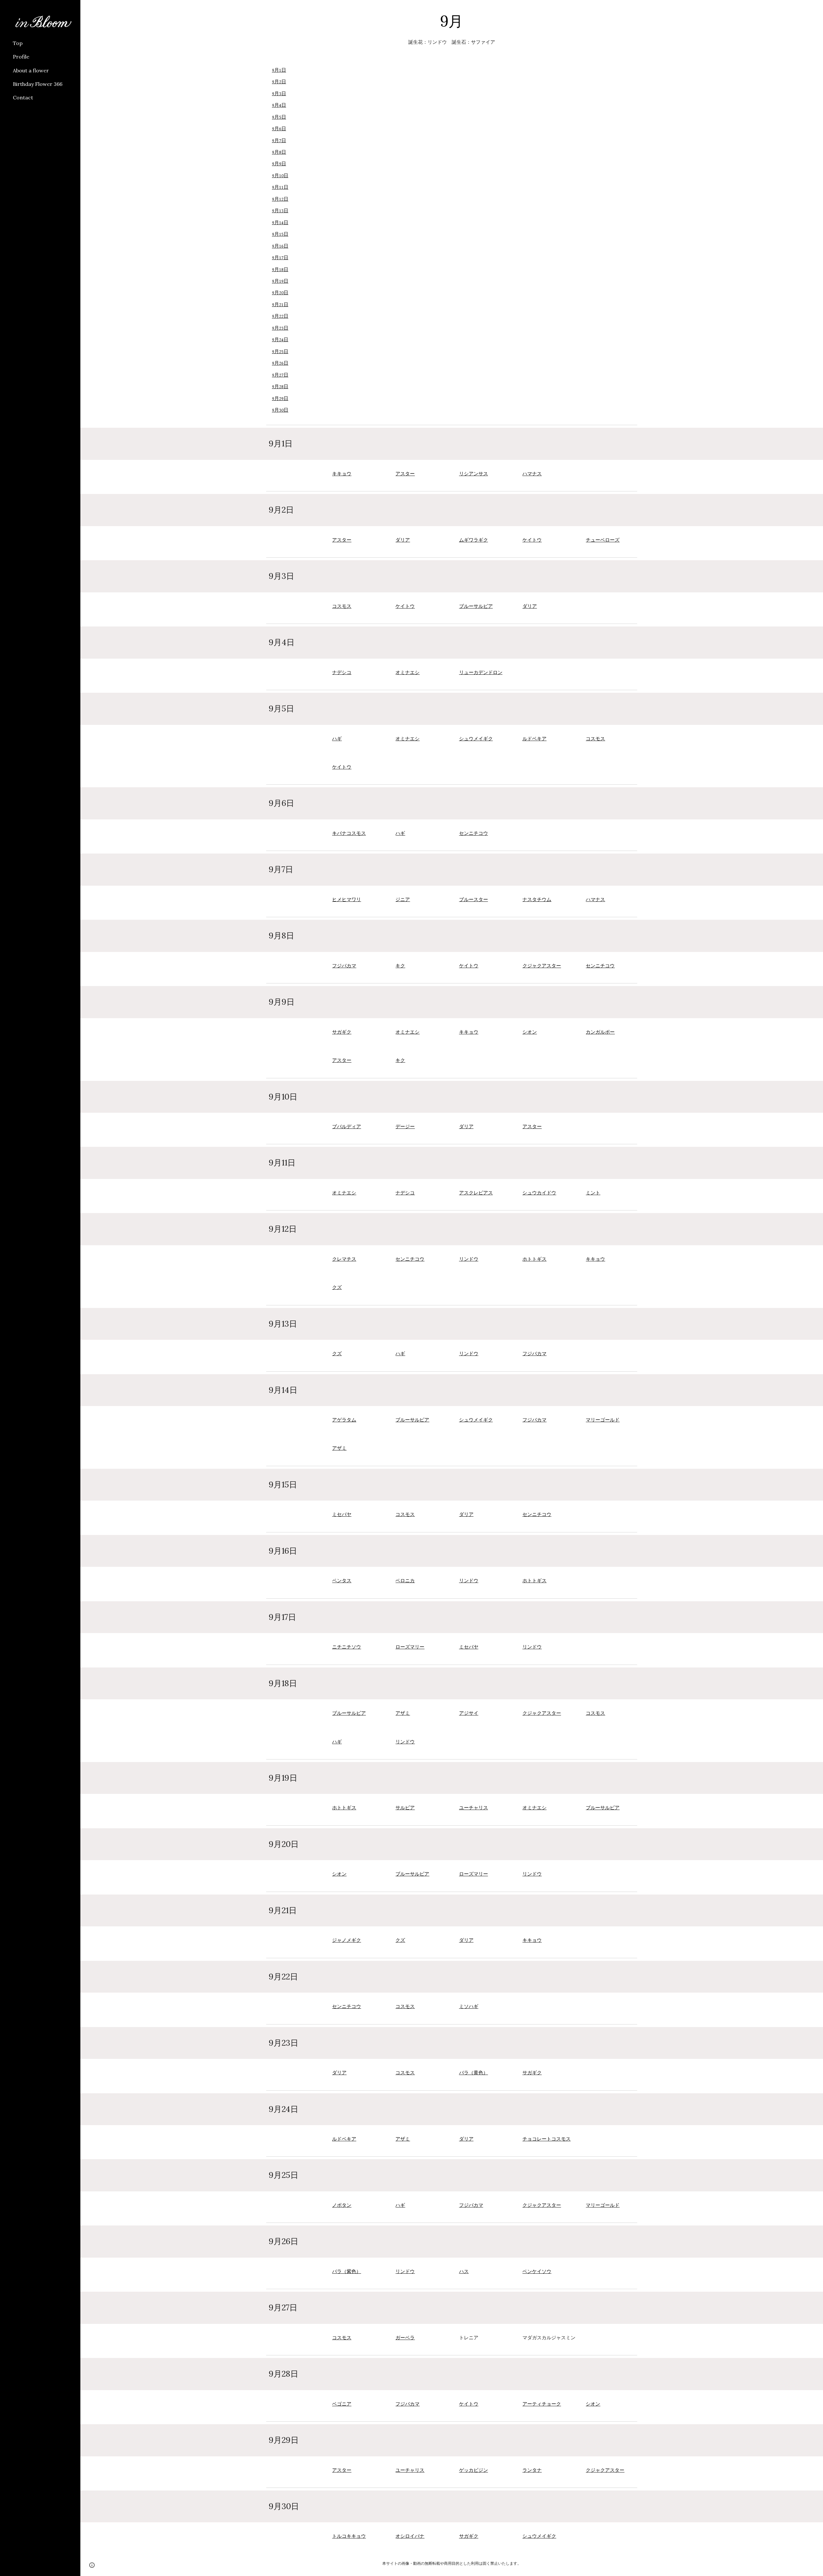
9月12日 (280, 199)
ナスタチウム (537, 900)
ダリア (403, 540)
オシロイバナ (410, 2536)
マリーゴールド (603, 1420)
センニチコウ (474, 833)
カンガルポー (600, 1032)
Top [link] (18, 43)
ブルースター (474, 900)
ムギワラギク (474, 540)
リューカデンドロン (481, 673)
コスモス (342, 606)
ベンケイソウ (537, 2272)
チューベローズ (603, 540)
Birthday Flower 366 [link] (38, 84)
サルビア (405, 1808)
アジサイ (469, 1713)
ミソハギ (469, 2007)
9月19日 (280, 281)
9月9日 (279, 164)
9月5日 (279, 117)
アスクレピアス (476, 1193)
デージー (405, 1127)
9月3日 (279, 94)
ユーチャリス (474, 1808)
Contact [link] (23, 97)
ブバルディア (347, 1127)
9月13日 (280, 211)
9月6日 (279, 129)
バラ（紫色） (347, 2272)
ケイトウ (532, 540)
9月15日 (280, 234)
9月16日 (280, 246)
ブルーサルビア (476, 606)
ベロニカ (405, 1581)
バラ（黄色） (474, 2073)
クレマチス (344, 1259)
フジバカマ (344, 966)
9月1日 (279, 70)
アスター (405, 474)
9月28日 (280, 387)
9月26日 (280, 363)
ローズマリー (410, 1647)
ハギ (337, 739)
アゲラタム (344, 1420)
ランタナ (532, 2470)
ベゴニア (342, 2404)
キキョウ (342, 474)
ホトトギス (534, 1259)
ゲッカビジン (474, 2470)
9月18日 (280, 270)
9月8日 (279, 152)
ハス (464, 2272)
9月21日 (280, 305)
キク (400, 966)
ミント (593, 1193)
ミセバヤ (342, 1515)
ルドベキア (534, 739)
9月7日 (279, 141)
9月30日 (280, 410)
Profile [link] (21, 57)
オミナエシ (407, 673)
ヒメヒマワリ (347, 900)
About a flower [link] (31, 70)
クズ (337, 1288)
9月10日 (280, 176)
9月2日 (279, 82)
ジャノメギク (347, 1940)
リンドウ (469, 1259)
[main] (452, 21)
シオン (530, 1032)
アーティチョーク (542, 2404)
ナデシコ (342, 673)
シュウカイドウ (539, 1193)
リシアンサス (474, 474)
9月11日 (280, 187)
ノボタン (342, 2205)
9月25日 (280, 352)
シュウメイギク (476, 739)
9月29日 (280, 399)
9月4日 (279, 105)
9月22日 (280, 316)
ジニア (403, 900)
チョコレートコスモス (547, 2139)
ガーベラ (405, 2338)
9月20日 (280, 293)
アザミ (339, 1448)
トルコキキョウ (349, 2536)
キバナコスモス (349, 833)
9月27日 (280, 375)
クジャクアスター (542, 966)
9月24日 (280, 340)
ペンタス (342, 1581)
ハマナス (532, 474)
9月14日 (280, 223)
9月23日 (280, 328)
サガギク (342, 1032)
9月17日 (280, 258)
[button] (815, 9)
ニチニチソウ (347, 1647)
